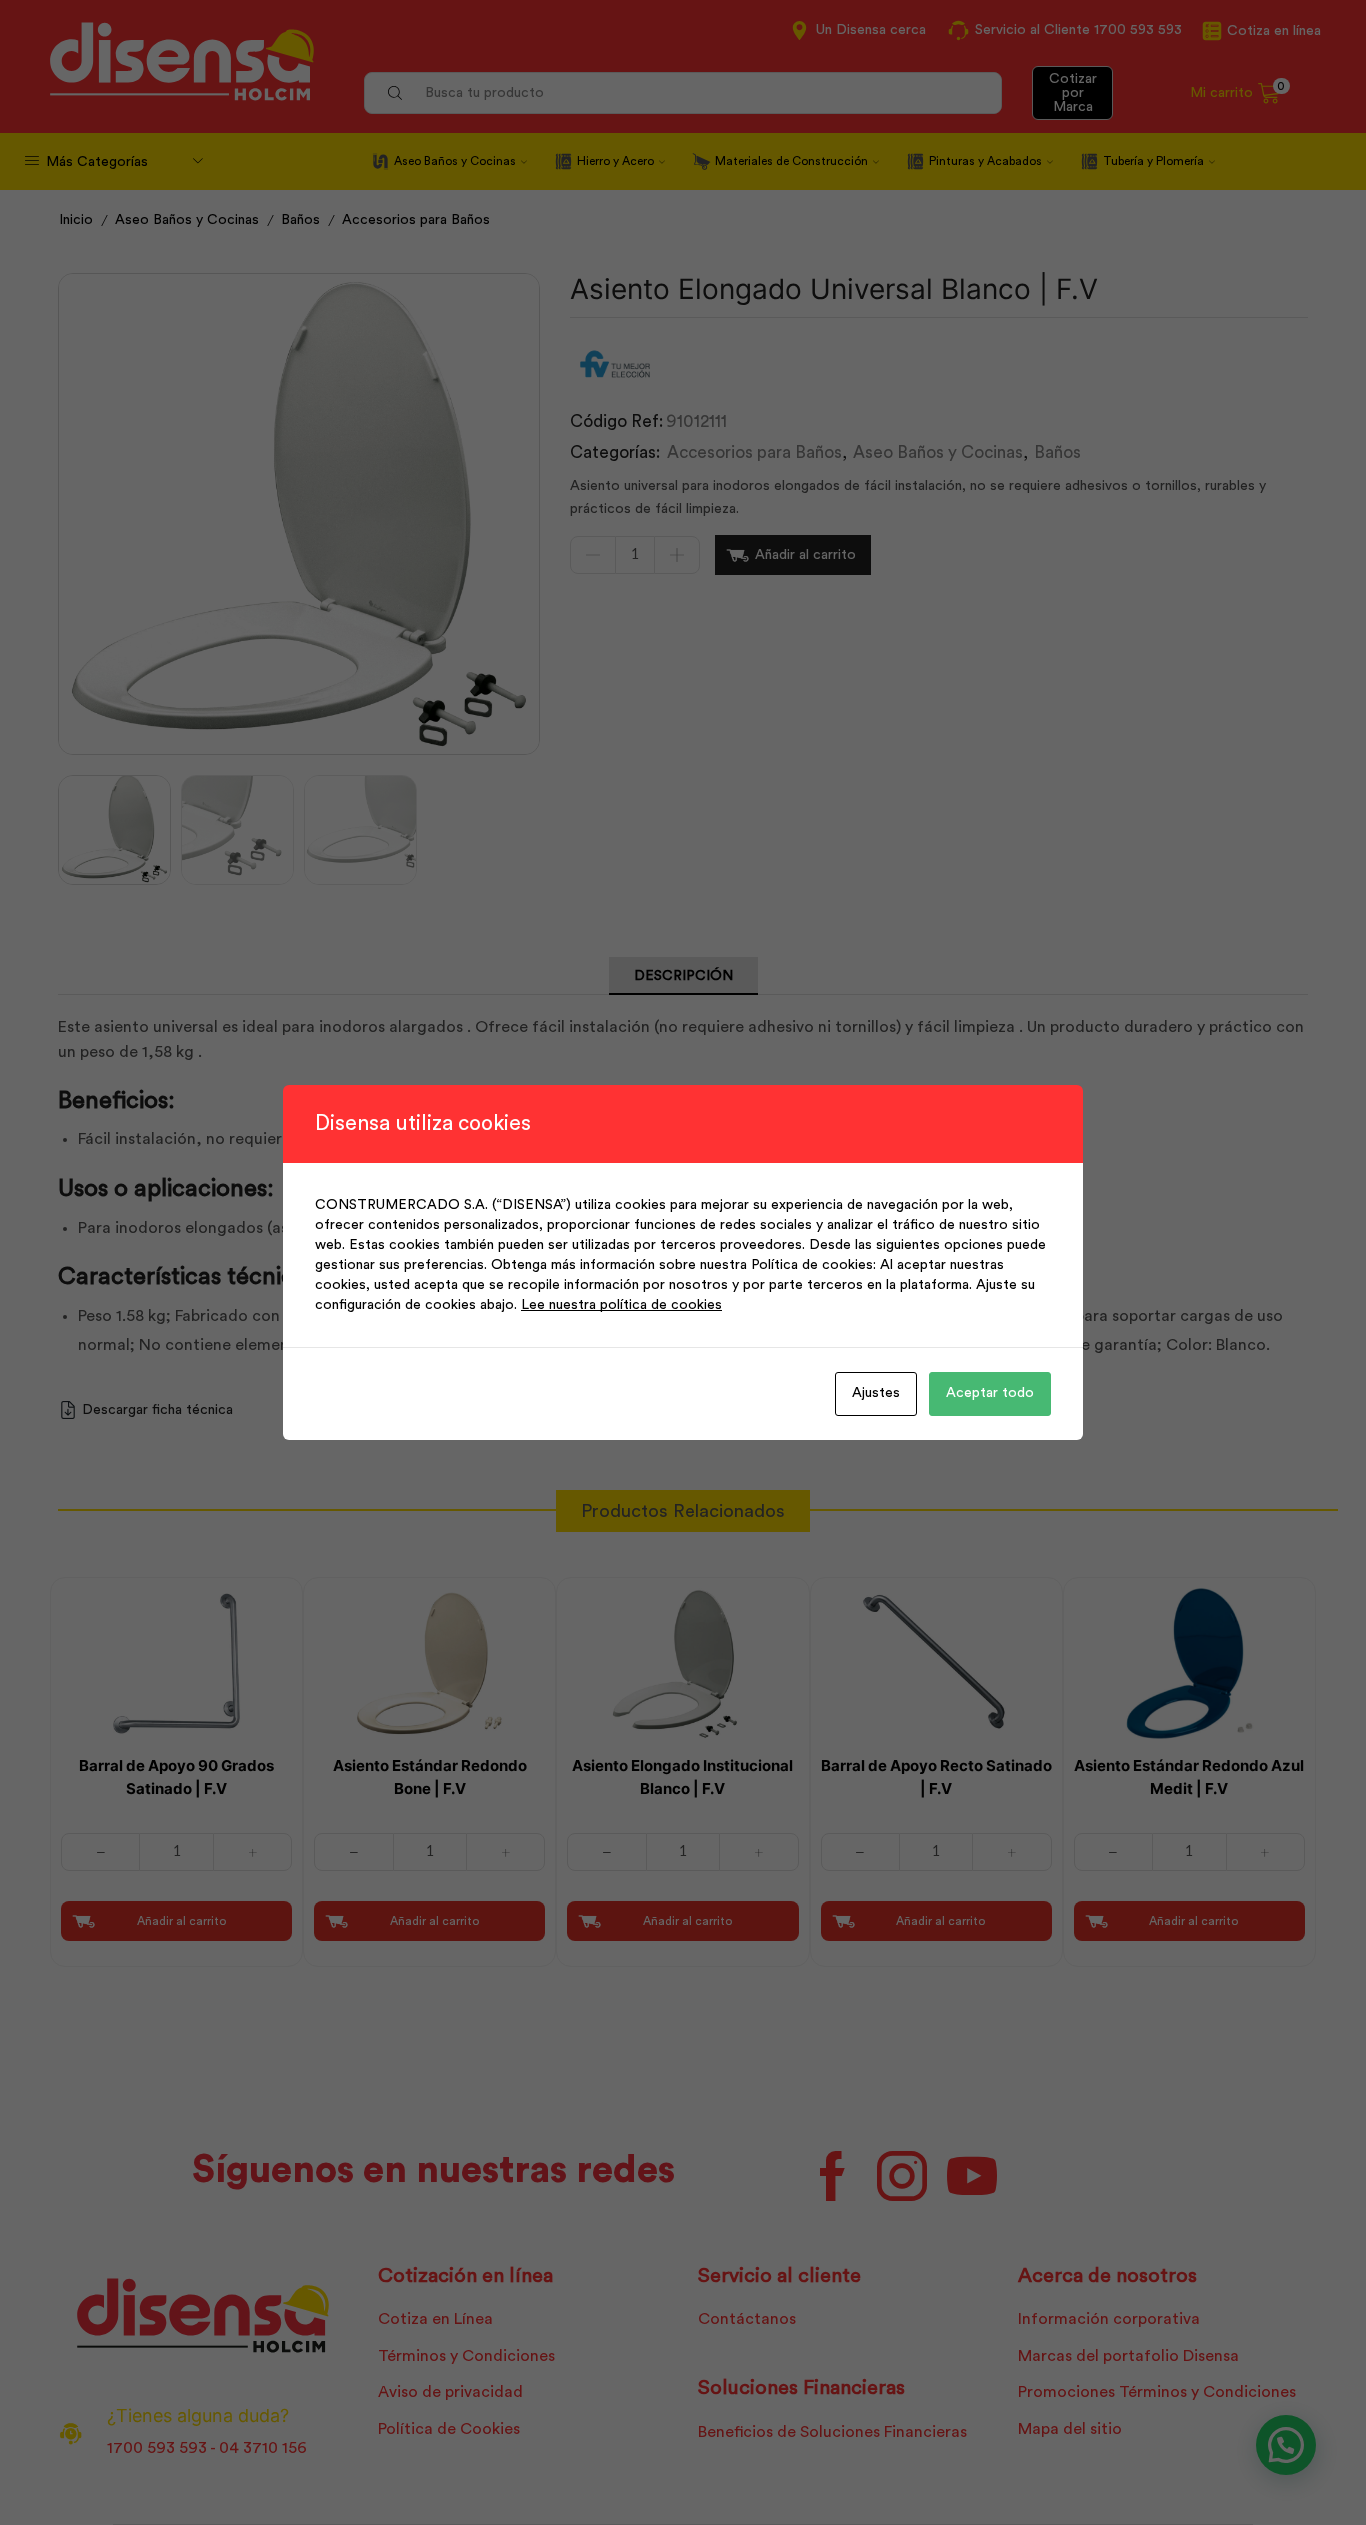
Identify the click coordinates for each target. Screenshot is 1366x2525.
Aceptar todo (990, 1393)
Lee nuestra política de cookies (621, 1305)
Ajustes (876, 1393)
